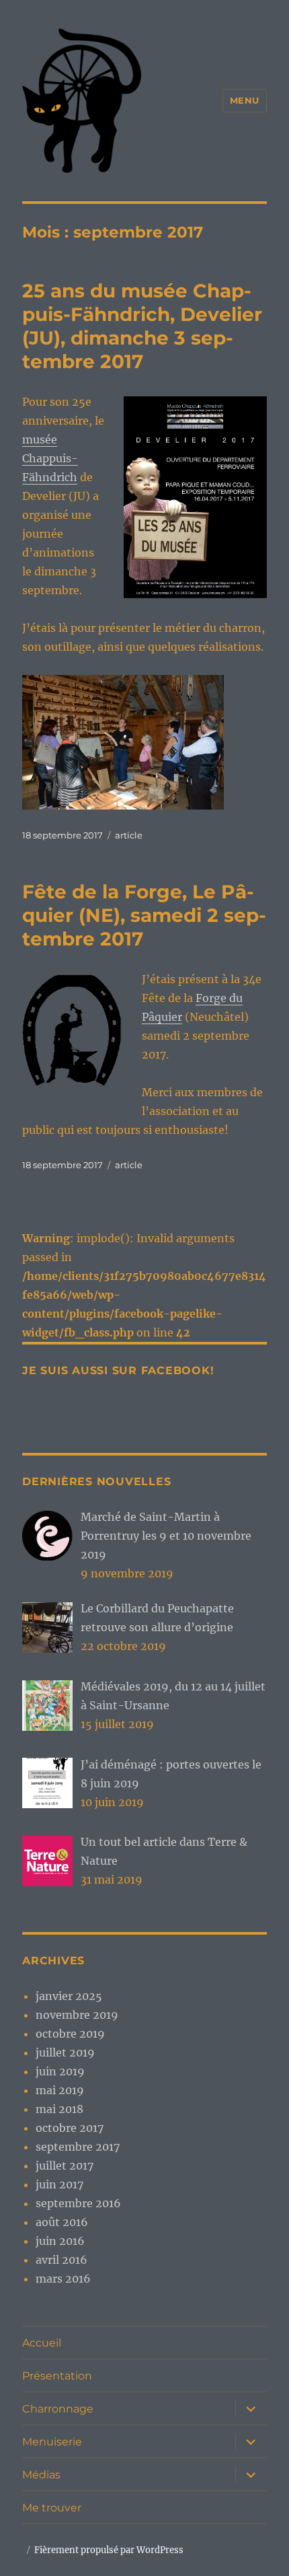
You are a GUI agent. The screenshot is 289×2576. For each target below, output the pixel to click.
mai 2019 (60, 2090)
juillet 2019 (65, 2052)
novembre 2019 (77, 2015)
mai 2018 (59, 2109)
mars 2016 (63, 2279)
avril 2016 (61, 2260)
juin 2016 (60, 2241)
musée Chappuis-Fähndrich (50, 458)
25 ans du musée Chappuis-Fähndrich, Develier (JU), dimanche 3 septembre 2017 (142, 326)
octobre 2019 (70, 2034)
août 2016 (62, 2222)
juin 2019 (60, 2071)
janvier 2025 (69, 1996)
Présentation (57, 2376)
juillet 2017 (65, 2166)
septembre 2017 (78, 2147)
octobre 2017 (70, 2128)
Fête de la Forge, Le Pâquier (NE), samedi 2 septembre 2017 (144, 915)
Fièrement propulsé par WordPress (109, 2550)
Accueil (42, 2343)
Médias (41, 2475)
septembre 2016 (78, 2203)
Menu (245, 100)
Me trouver (52, 2508)
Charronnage (58, 2409)
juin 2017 (59, 2184)
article (129, 835)
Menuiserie (52, 2442)
